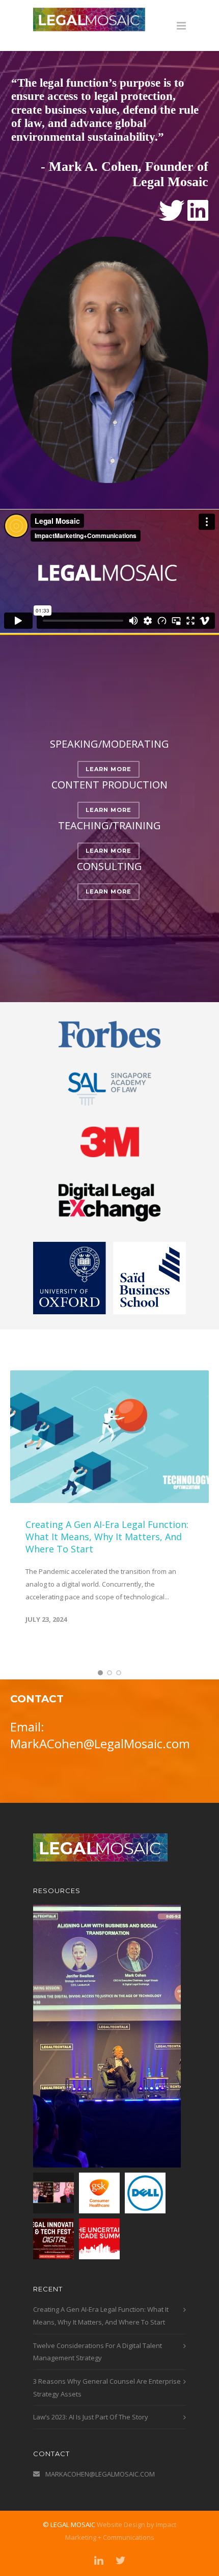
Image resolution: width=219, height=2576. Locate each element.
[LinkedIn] (99, 2561)
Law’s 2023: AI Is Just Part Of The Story (91, 2417)
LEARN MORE (108, 769)
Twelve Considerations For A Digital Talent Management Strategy (98, 2351)
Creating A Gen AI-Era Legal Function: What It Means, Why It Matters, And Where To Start (107, 1537)
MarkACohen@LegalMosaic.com (100, 1743)
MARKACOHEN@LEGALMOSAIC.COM (100, 2474)
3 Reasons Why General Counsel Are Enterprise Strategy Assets (107, 2388)
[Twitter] (121, 2561)
